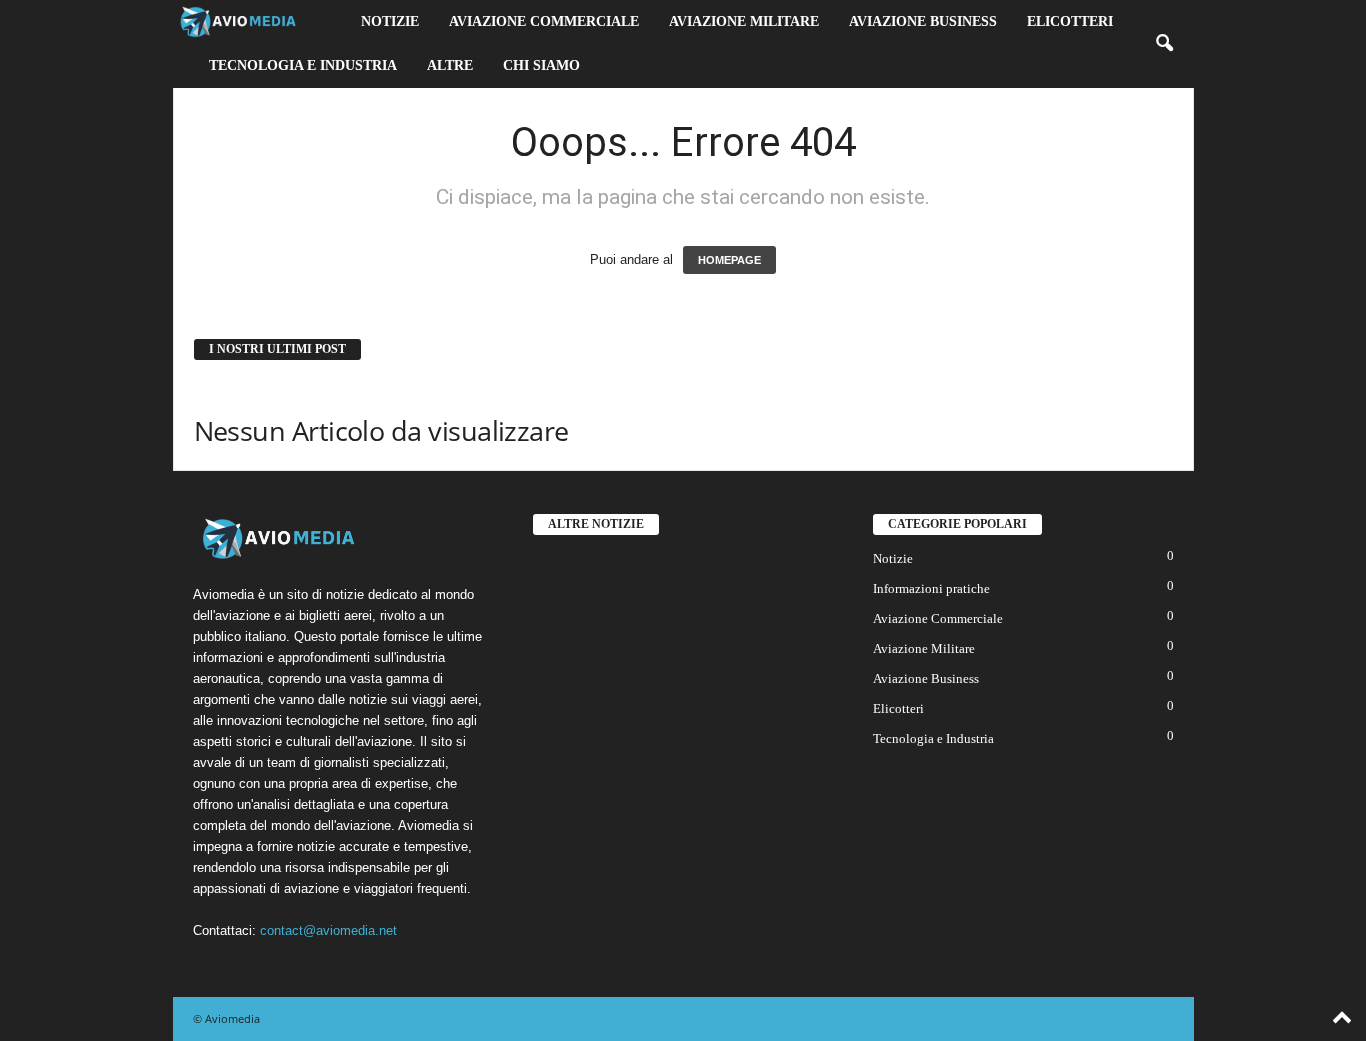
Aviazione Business (923, 21)
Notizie (390, 21)
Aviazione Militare (744, 21)
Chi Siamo (541, 65)
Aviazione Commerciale (544, 21)
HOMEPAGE (729, 260)
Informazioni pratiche (931, 588)
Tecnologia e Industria (303, 65)
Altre (450, 65)
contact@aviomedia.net (328, 930)
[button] (1164, 44)
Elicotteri (1070, 21)
